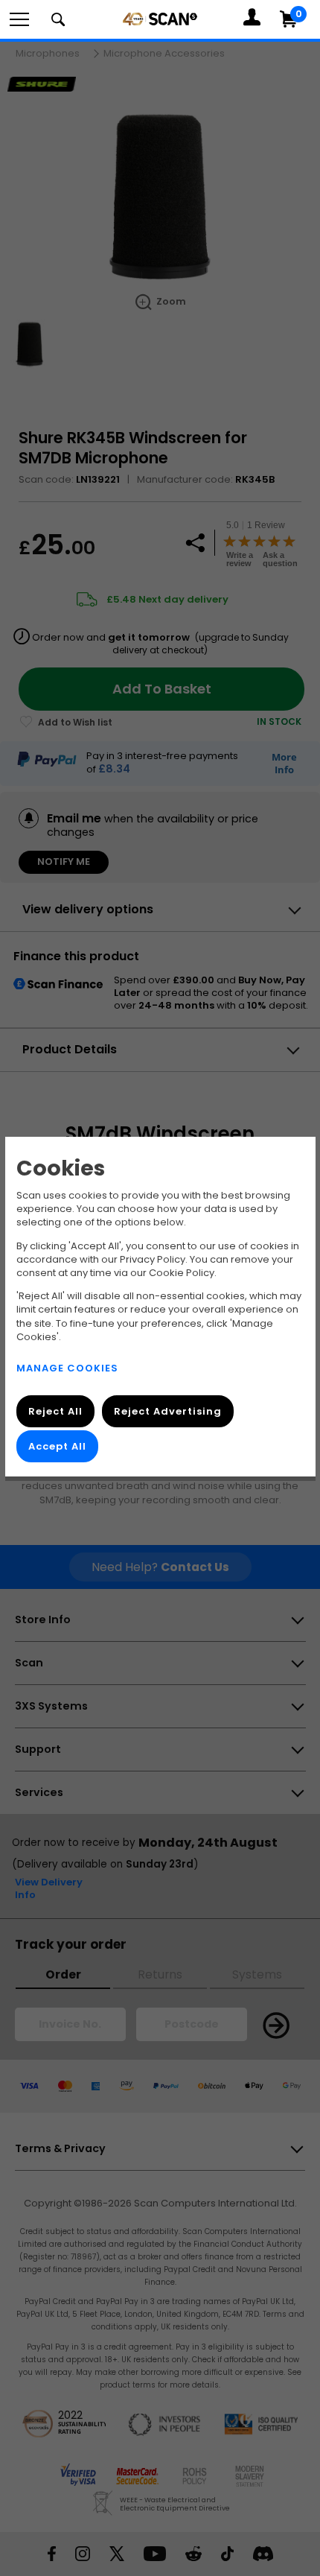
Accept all (57, 1446)
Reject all (55, 1411)
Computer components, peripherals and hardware (160, 19)
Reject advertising (167, 1411)
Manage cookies (67, 1368)
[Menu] (19, 19)
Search (58, 19)
